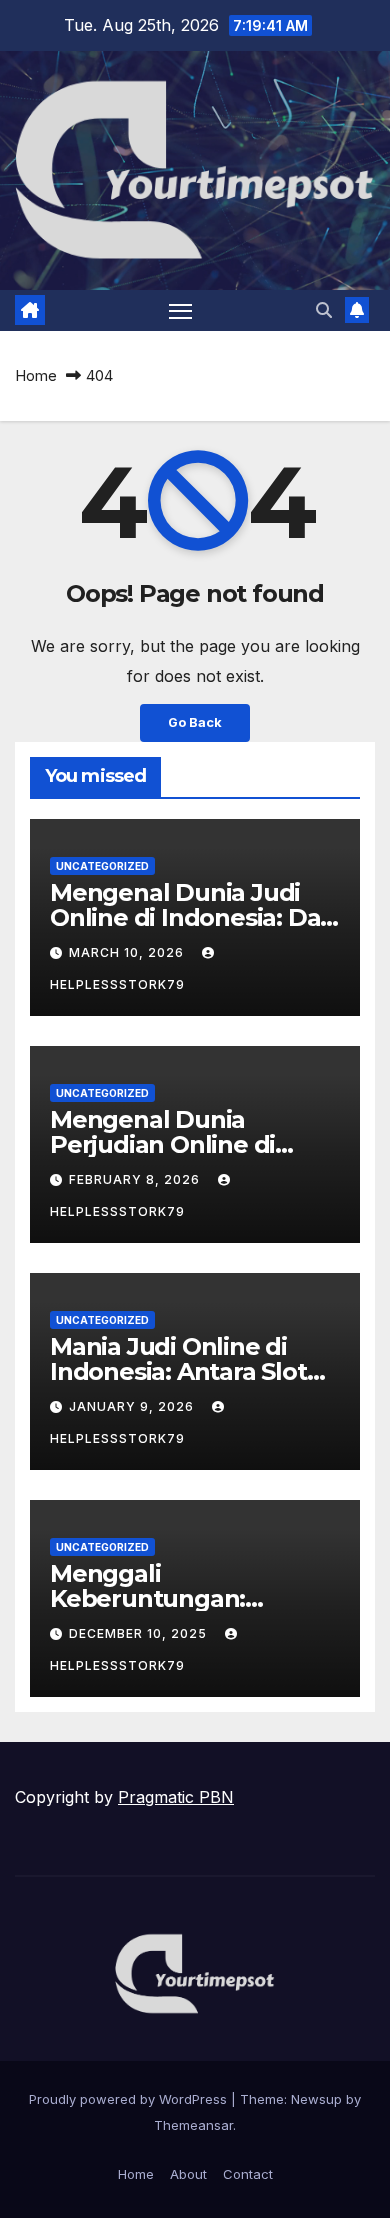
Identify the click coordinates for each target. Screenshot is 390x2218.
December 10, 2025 (140, 1633)
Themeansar (193, 2125)
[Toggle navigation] (181, 311)
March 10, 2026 (128, 952)
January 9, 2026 (133, 1406)
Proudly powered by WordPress (130, 2099)
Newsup (316, 2099)
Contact (248, 2174)
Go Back (195, 722)
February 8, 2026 (136, 1179)
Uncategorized (102, 866)
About (188, 2174)
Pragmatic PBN (176, 1797)
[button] (324, 310)
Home (36, 375)
